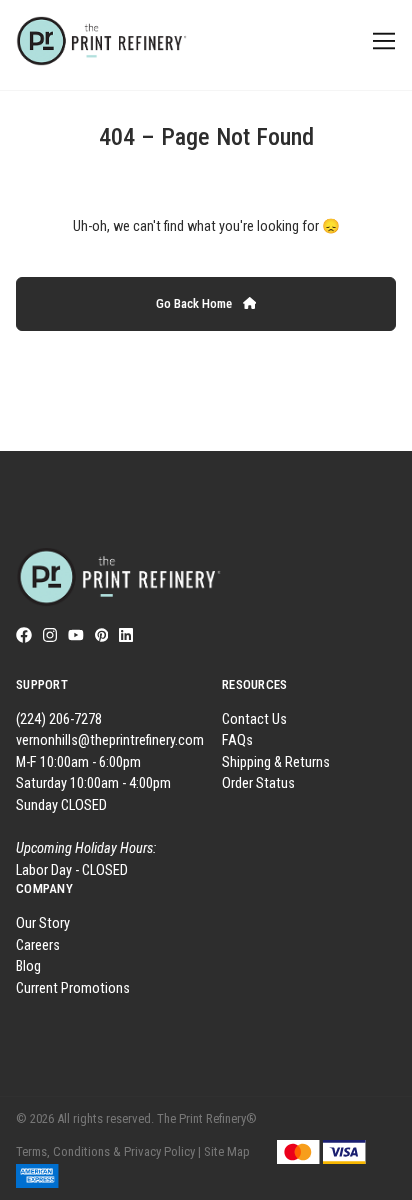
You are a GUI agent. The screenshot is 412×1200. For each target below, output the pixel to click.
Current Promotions (73, 988)
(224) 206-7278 (59, 719)
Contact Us (254, 719)
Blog (28, 966)
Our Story (43, 923)
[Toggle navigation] (380, 41)
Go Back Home (195, 303)
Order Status (258, 783)
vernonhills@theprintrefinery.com (110, 740)
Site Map (227, 1151)
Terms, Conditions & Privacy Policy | (108, 1151)
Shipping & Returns (276, 762)
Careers (38, 945)
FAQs (237, 740)
